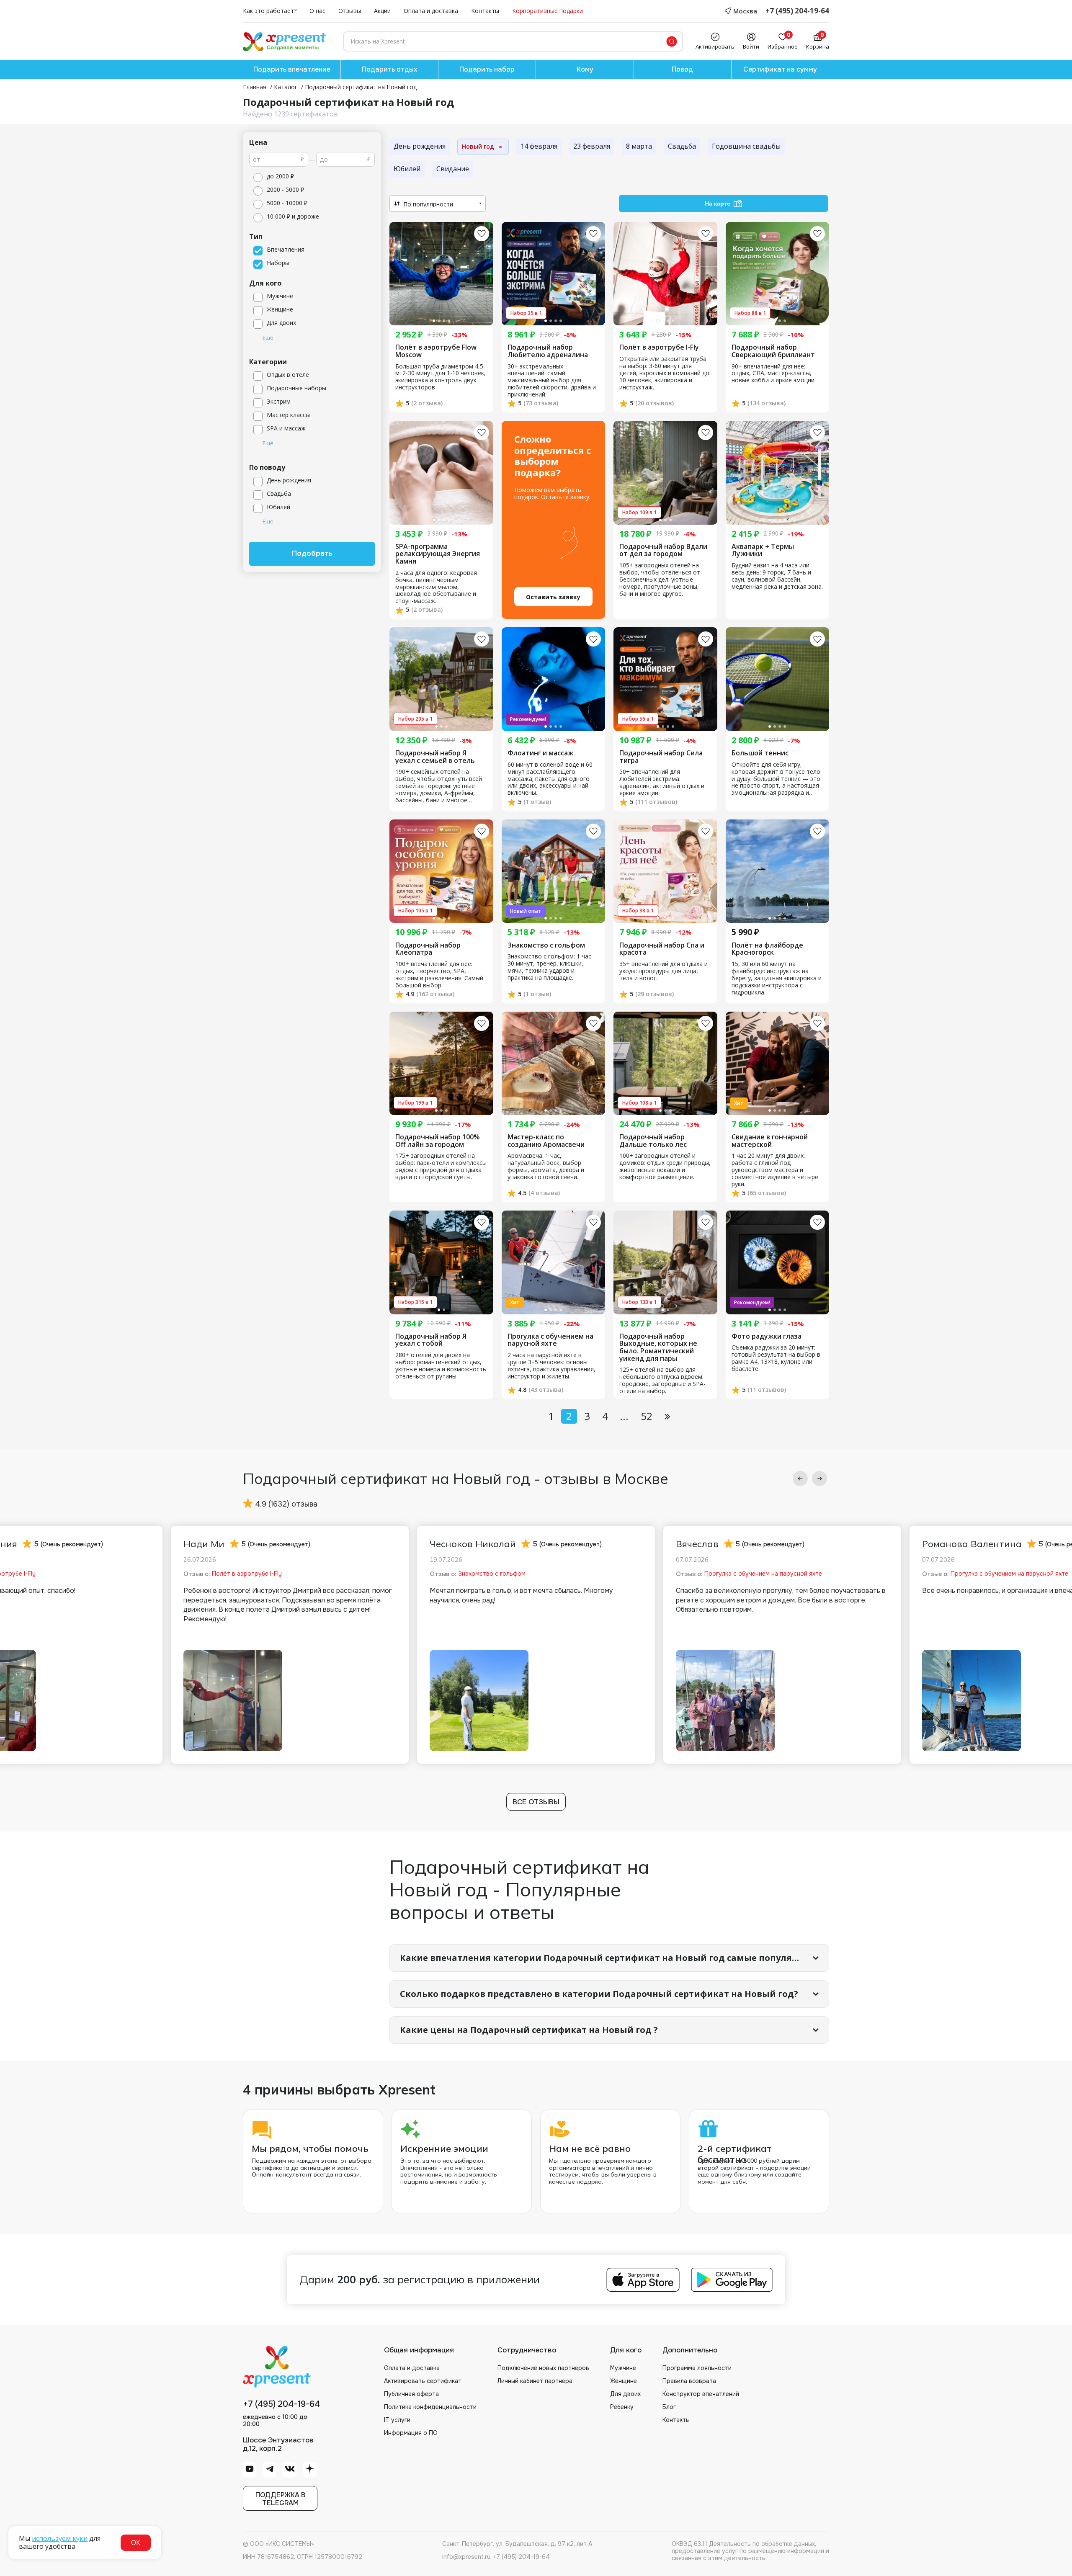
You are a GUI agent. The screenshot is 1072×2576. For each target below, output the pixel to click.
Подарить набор (487, 69)
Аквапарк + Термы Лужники (763, 550)
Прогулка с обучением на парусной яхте (550, 1340)
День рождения (420, 146)
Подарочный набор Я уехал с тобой (431, 1340)
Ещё (268, 338)
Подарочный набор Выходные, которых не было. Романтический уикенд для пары (658, 1347)
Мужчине (623, 2368)
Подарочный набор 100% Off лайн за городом (438, 1141)
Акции (382, 11)
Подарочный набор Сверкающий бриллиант (773, 351)
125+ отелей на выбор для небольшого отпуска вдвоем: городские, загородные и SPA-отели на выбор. (662, 1381)
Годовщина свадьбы (746, 146)
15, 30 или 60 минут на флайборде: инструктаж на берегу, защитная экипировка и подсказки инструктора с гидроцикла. (777, 978)
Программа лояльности (697, 2368)
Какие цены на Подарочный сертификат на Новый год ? (529, 2030)
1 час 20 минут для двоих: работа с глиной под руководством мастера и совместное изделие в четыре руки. (775, 1170)
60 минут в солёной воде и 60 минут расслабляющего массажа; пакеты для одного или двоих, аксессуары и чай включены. (550, 779)
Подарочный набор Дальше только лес (653, 1141)
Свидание (453, 169)
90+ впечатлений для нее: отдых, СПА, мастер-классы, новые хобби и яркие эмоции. (774, 374)
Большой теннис (760, 753)
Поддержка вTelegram (280, 2499)
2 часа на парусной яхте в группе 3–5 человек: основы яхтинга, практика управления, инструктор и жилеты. (551, 1366)
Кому (585, 69)
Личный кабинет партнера (535, 2381)
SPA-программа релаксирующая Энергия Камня (438, 554)
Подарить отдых (389, 69)
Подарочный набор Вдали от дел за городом (663, 550)
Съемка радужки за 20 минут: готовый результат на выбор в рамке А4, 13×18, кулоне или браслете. (776, 1358)
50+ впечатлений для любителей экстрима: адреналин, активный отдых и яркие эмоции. (662, 783)
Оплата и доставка (431, 11)
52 (647, 1416)
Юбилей (407, 169)
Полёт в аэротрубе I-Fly (659, 348)
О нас (317, 11)
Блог (669, 2407)
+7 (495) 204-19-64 (797, 11)
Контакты (485, 11)
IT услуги (397, 2420)
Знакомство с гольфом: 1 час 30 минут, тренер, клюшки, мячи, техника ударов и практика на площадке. (549, 967)
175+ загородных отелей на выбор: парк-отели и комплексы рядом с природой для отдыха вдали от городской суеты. (441, 1167)
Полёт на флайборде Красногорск (767, 949)
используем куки (60, 2538)
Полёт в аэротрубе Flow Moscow (436, 351)
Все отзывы (536, 1802)
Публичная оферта (411, 2394)
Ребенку (622, 2407)
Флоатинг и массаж (540, 753)
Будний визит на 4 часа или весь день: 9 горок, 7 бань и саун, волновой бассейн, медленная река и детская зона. (777, 576)
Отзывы (350, 11)
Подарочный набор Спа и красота (662, 949)
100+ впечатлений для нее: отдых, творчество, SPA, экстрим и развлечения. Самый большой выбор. (439, 975)
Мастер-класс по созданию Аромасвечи (546, 1141)
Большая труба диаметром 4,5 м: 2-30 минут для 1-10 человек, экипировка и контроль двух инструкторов (441, 377)
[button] (800, 1479)
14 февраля (539, 146)
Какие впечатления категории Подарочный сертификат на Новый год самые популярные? (610, 1958)
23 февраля (592, 146)
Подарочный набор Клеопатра (428, 949)
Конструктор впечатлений (701, 2394)
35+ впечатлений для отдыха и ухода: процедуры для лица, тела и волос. (664, 971)
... (624, 1416)
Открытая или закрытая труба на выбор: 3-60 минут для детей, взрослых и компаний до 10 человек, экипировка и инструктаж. (664, 373)
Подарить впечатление (292, 69)
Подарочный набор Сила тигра (661, 757)
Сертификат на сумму (780, 69)
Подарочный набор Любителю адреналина (548, 351)
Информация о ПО (411, 2433)
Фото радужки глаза (767, 1337)
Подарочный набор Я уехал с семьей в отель (435, 757)
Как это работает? (270, 11)
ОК (136, 2543)
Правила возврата (689, 2381)
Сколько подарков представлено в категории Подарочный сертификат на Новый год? (599, 1994)
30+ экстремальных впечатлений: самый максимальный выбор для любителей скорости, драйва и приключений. (552, 381)
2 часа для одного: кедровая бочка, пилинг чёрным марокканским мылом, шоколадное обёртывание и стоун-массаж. (436, 587)
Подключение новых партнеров (543, 2368)
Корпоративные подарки (548, 11)
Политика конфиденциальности (430, 2407)
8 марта (639, 146)
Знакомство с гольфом (546, 945)
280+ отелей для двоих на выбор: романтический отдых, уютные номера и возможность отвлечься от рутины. (441, 1366)
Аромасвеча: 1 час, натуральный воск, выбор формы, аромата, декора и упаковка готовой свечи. (546, 1167)
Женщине (624, 2381)
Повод (682, 69)
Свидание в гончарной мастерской (770, 1141)
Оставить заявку (553, 597)
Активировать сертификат (423, 2381)
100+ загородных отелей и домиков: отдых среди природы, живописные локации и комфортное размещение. (665, 1167)
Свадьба (682, 146)
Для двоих (625, 2394)
